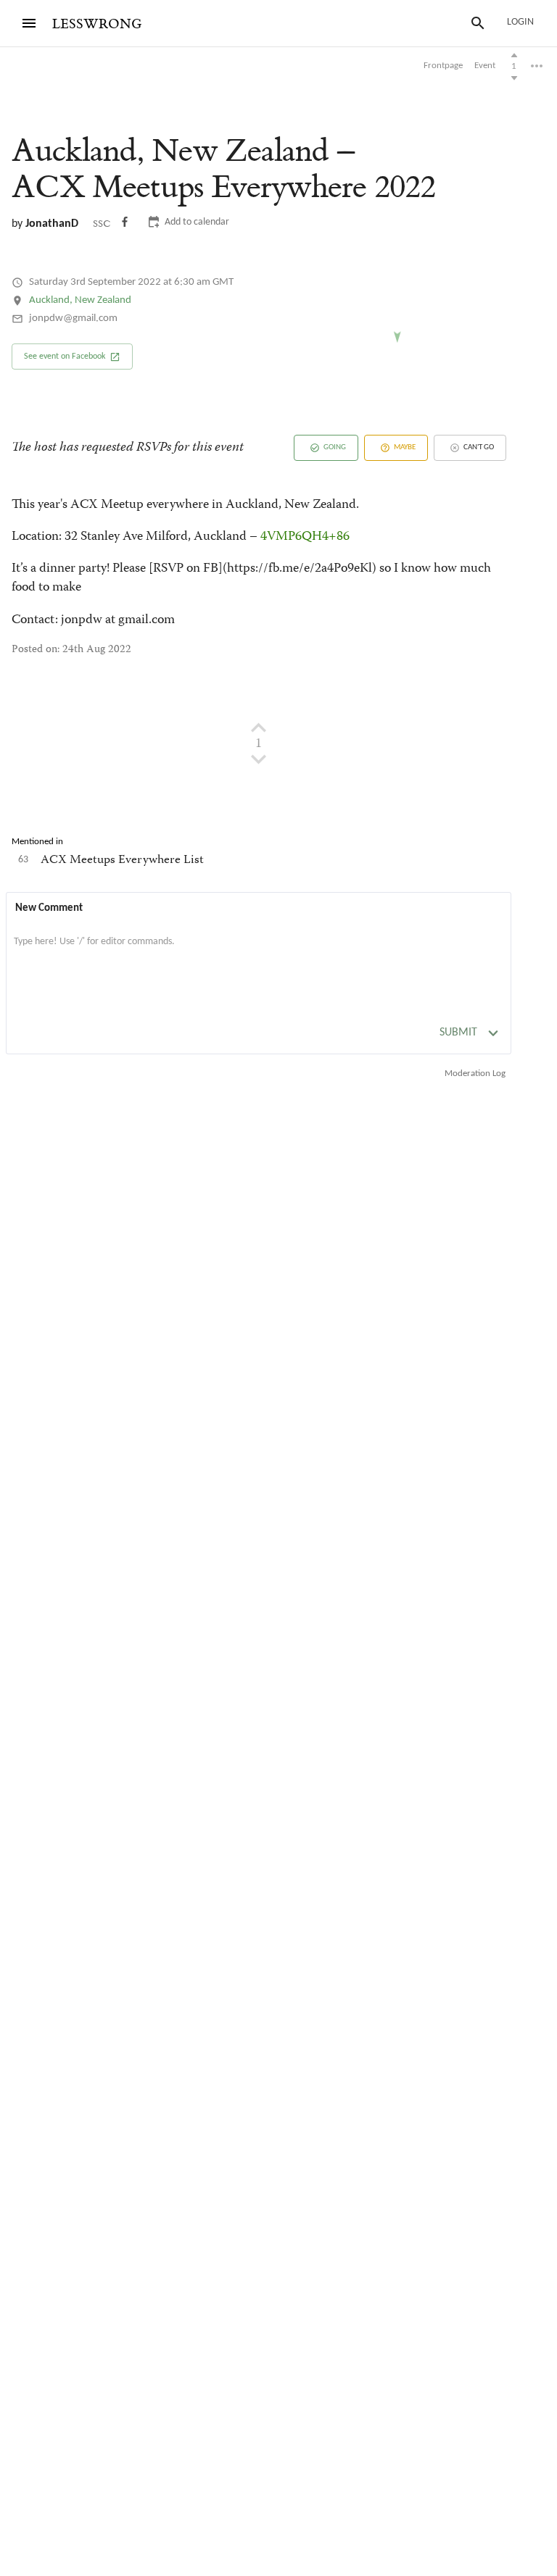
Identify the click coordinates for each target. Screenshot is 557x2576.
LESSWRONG (97, 24)
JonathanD (52, 224)
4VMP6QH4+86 (305, 537)
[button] (72, 357)
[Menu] (29, 23)
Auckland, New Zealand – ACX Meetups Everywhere (223, 169)
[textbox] (259, 956)
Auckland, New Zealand (80, 300)
